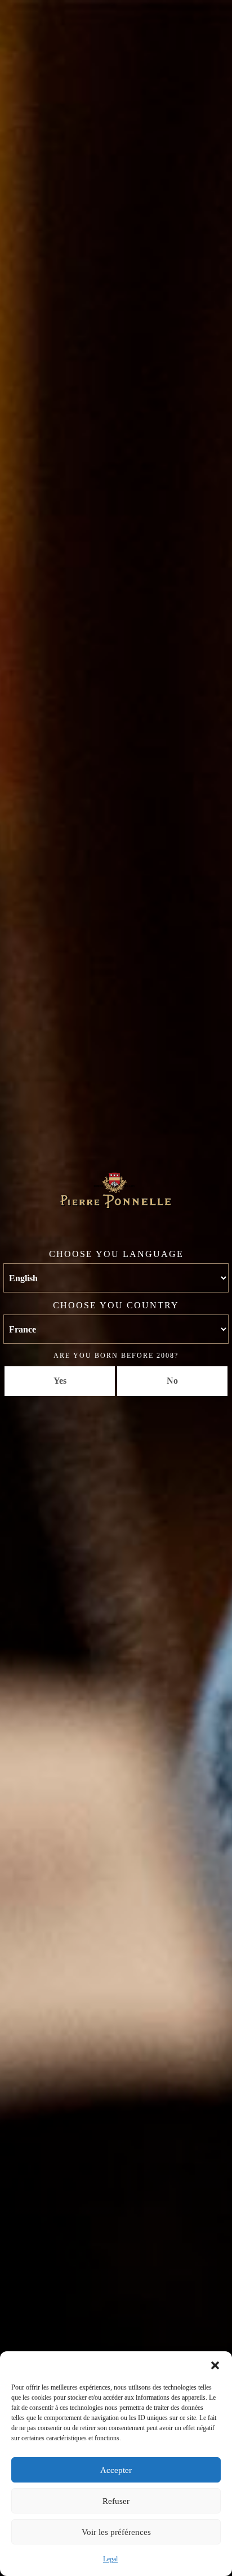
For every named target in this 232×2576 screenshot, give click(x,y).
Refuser (116, 2501)
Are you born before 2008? (116, 1356)
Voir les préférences (116, 2532)
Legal (110, 2559)
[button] (215, 2365)
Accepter (116, 2470)
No (172, 1381)
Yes (60, 1381)
